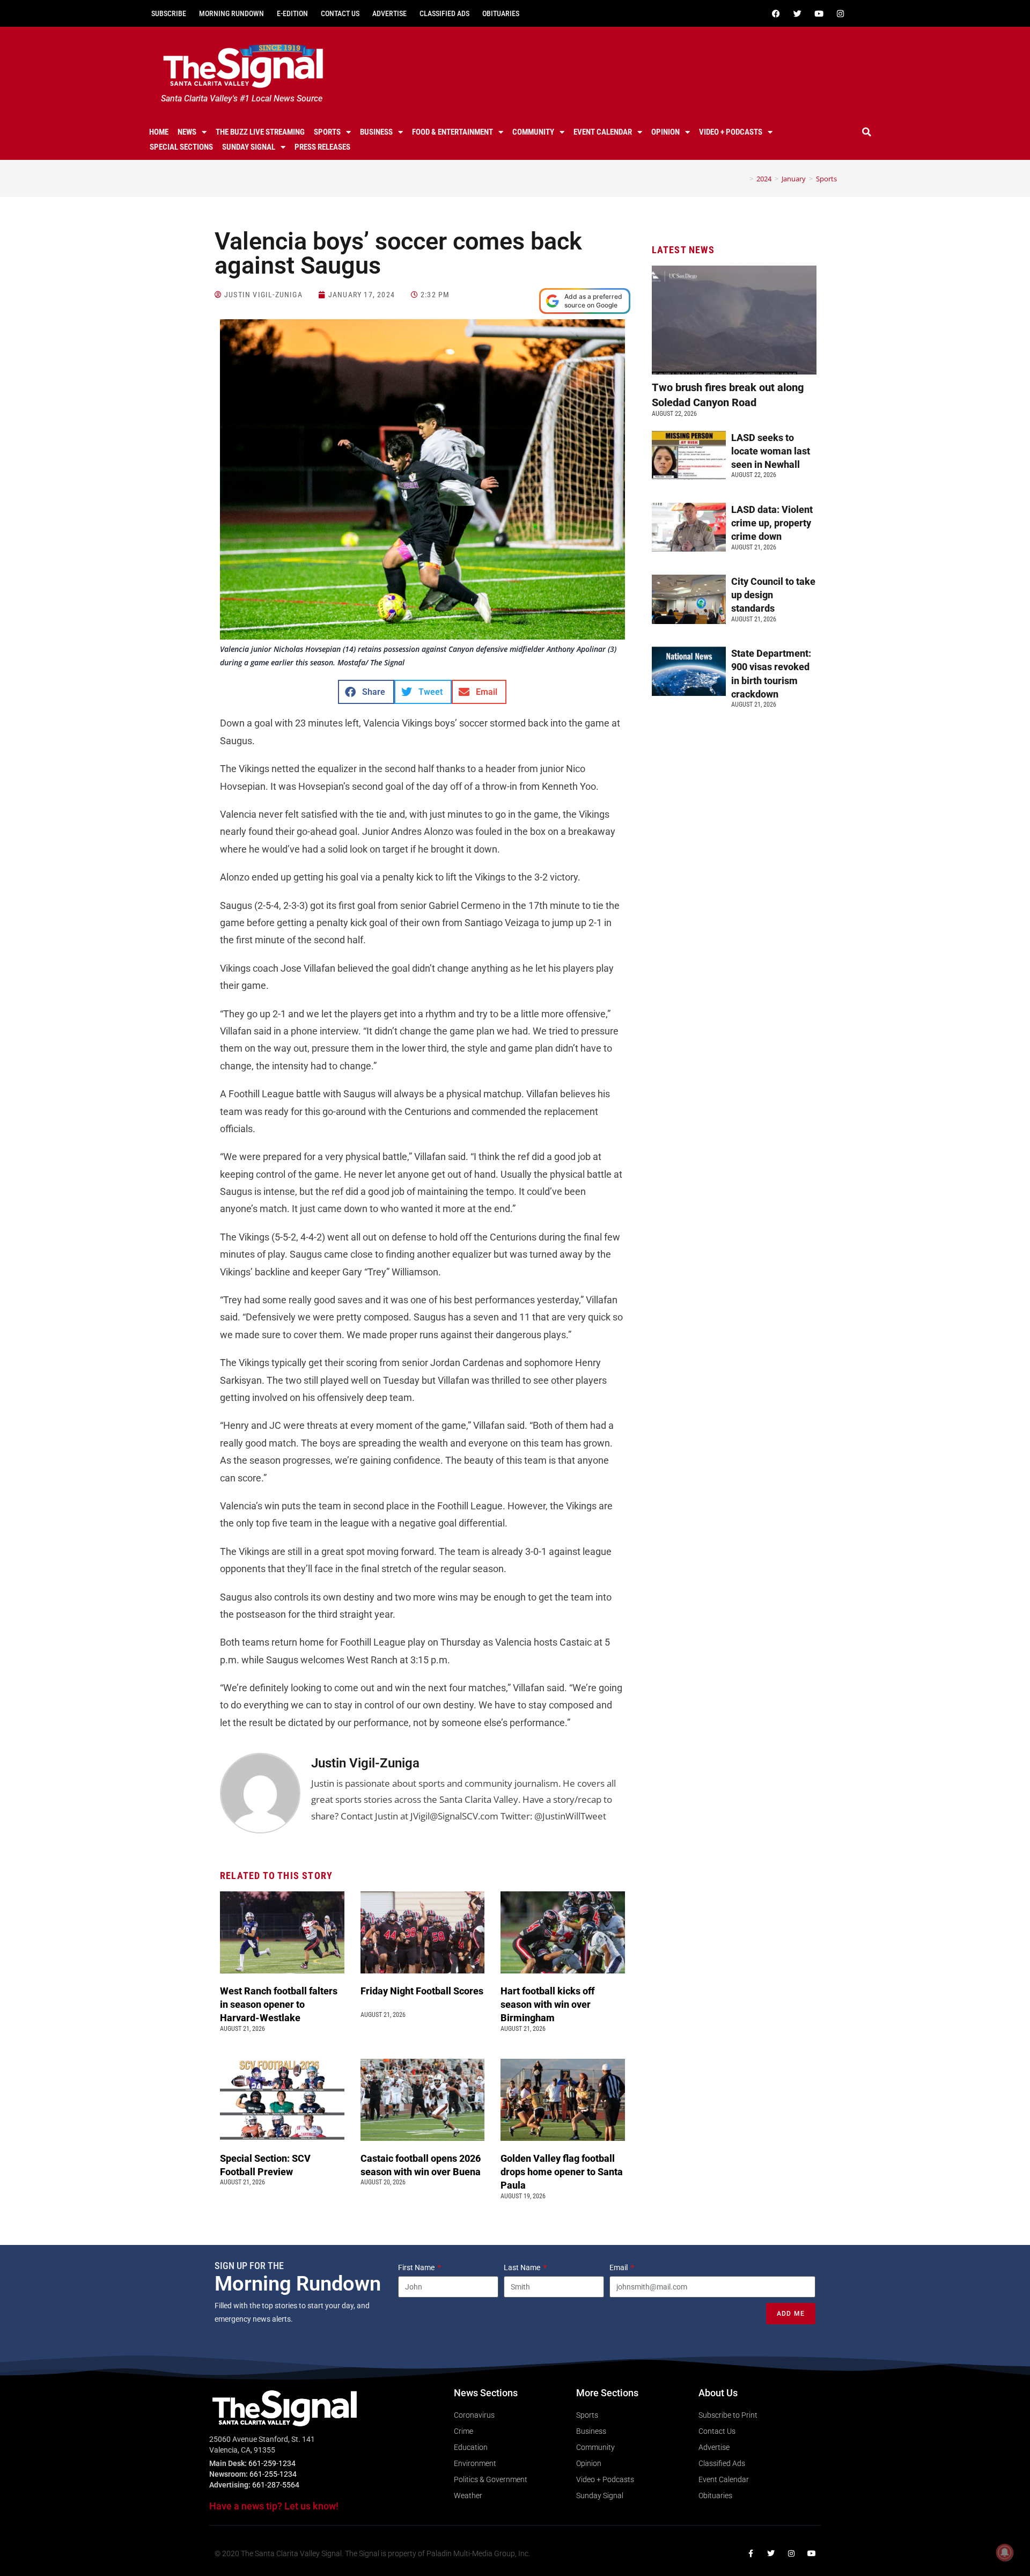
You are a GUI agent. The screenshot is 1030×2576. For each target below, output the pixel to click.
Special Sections (181, 147)
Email (619, 2267)
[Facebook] (776, 13)
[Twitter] (797, 13)
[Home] (744, 179)
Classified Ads (444, 13)
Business (376, 132)
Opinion (665, 132)
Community (533, 132)
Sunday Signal (249, 147)
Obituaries (501, 13)
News (187, 132)
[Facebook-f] (751, 2553)
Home (159, 132)
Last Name (523, 2267)
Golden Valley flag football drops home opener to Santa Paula (562, 2172)
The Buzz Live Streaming (260, 132)
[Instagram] (840, 13)
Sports (327, 132)
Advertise (389, 13)
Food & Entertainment (453, 132)
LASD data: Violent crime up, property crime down (772, 523)
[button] (867, 132)
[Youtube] (819, 13)
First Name (417, 2267)
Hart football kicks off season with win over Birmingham (547, 2004)
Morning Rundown (231, 13)
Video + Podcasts (731, 132)
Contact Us (340, 13)
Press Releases (322, 147)
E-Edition (292, 13)
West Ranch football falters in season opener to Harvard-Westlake (279, 2004)
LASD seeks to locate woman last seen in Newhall (771, 451)
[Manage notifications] (1005, 2552)
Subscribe (169, 13)
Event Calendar (603, 132)
